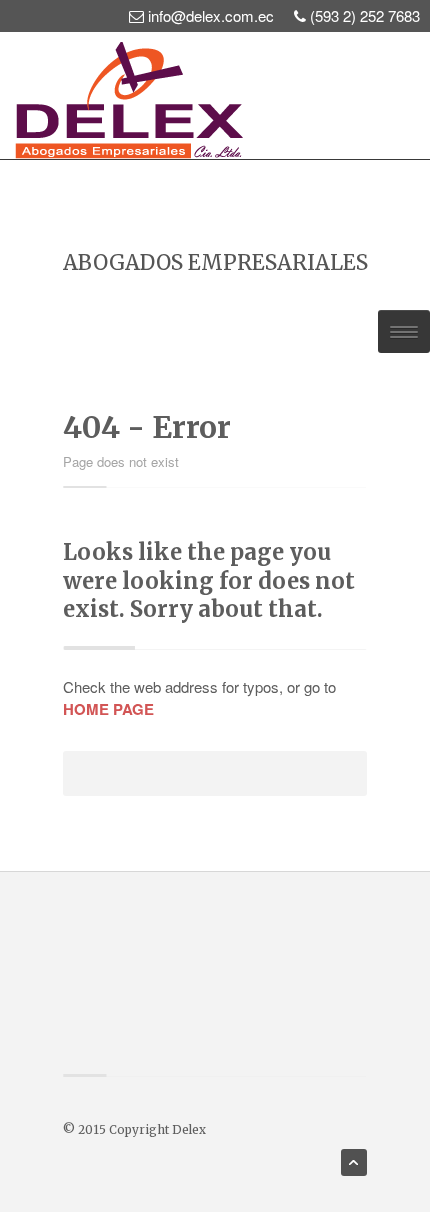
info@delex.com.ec (211, 15)
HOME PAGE (108, 709)
